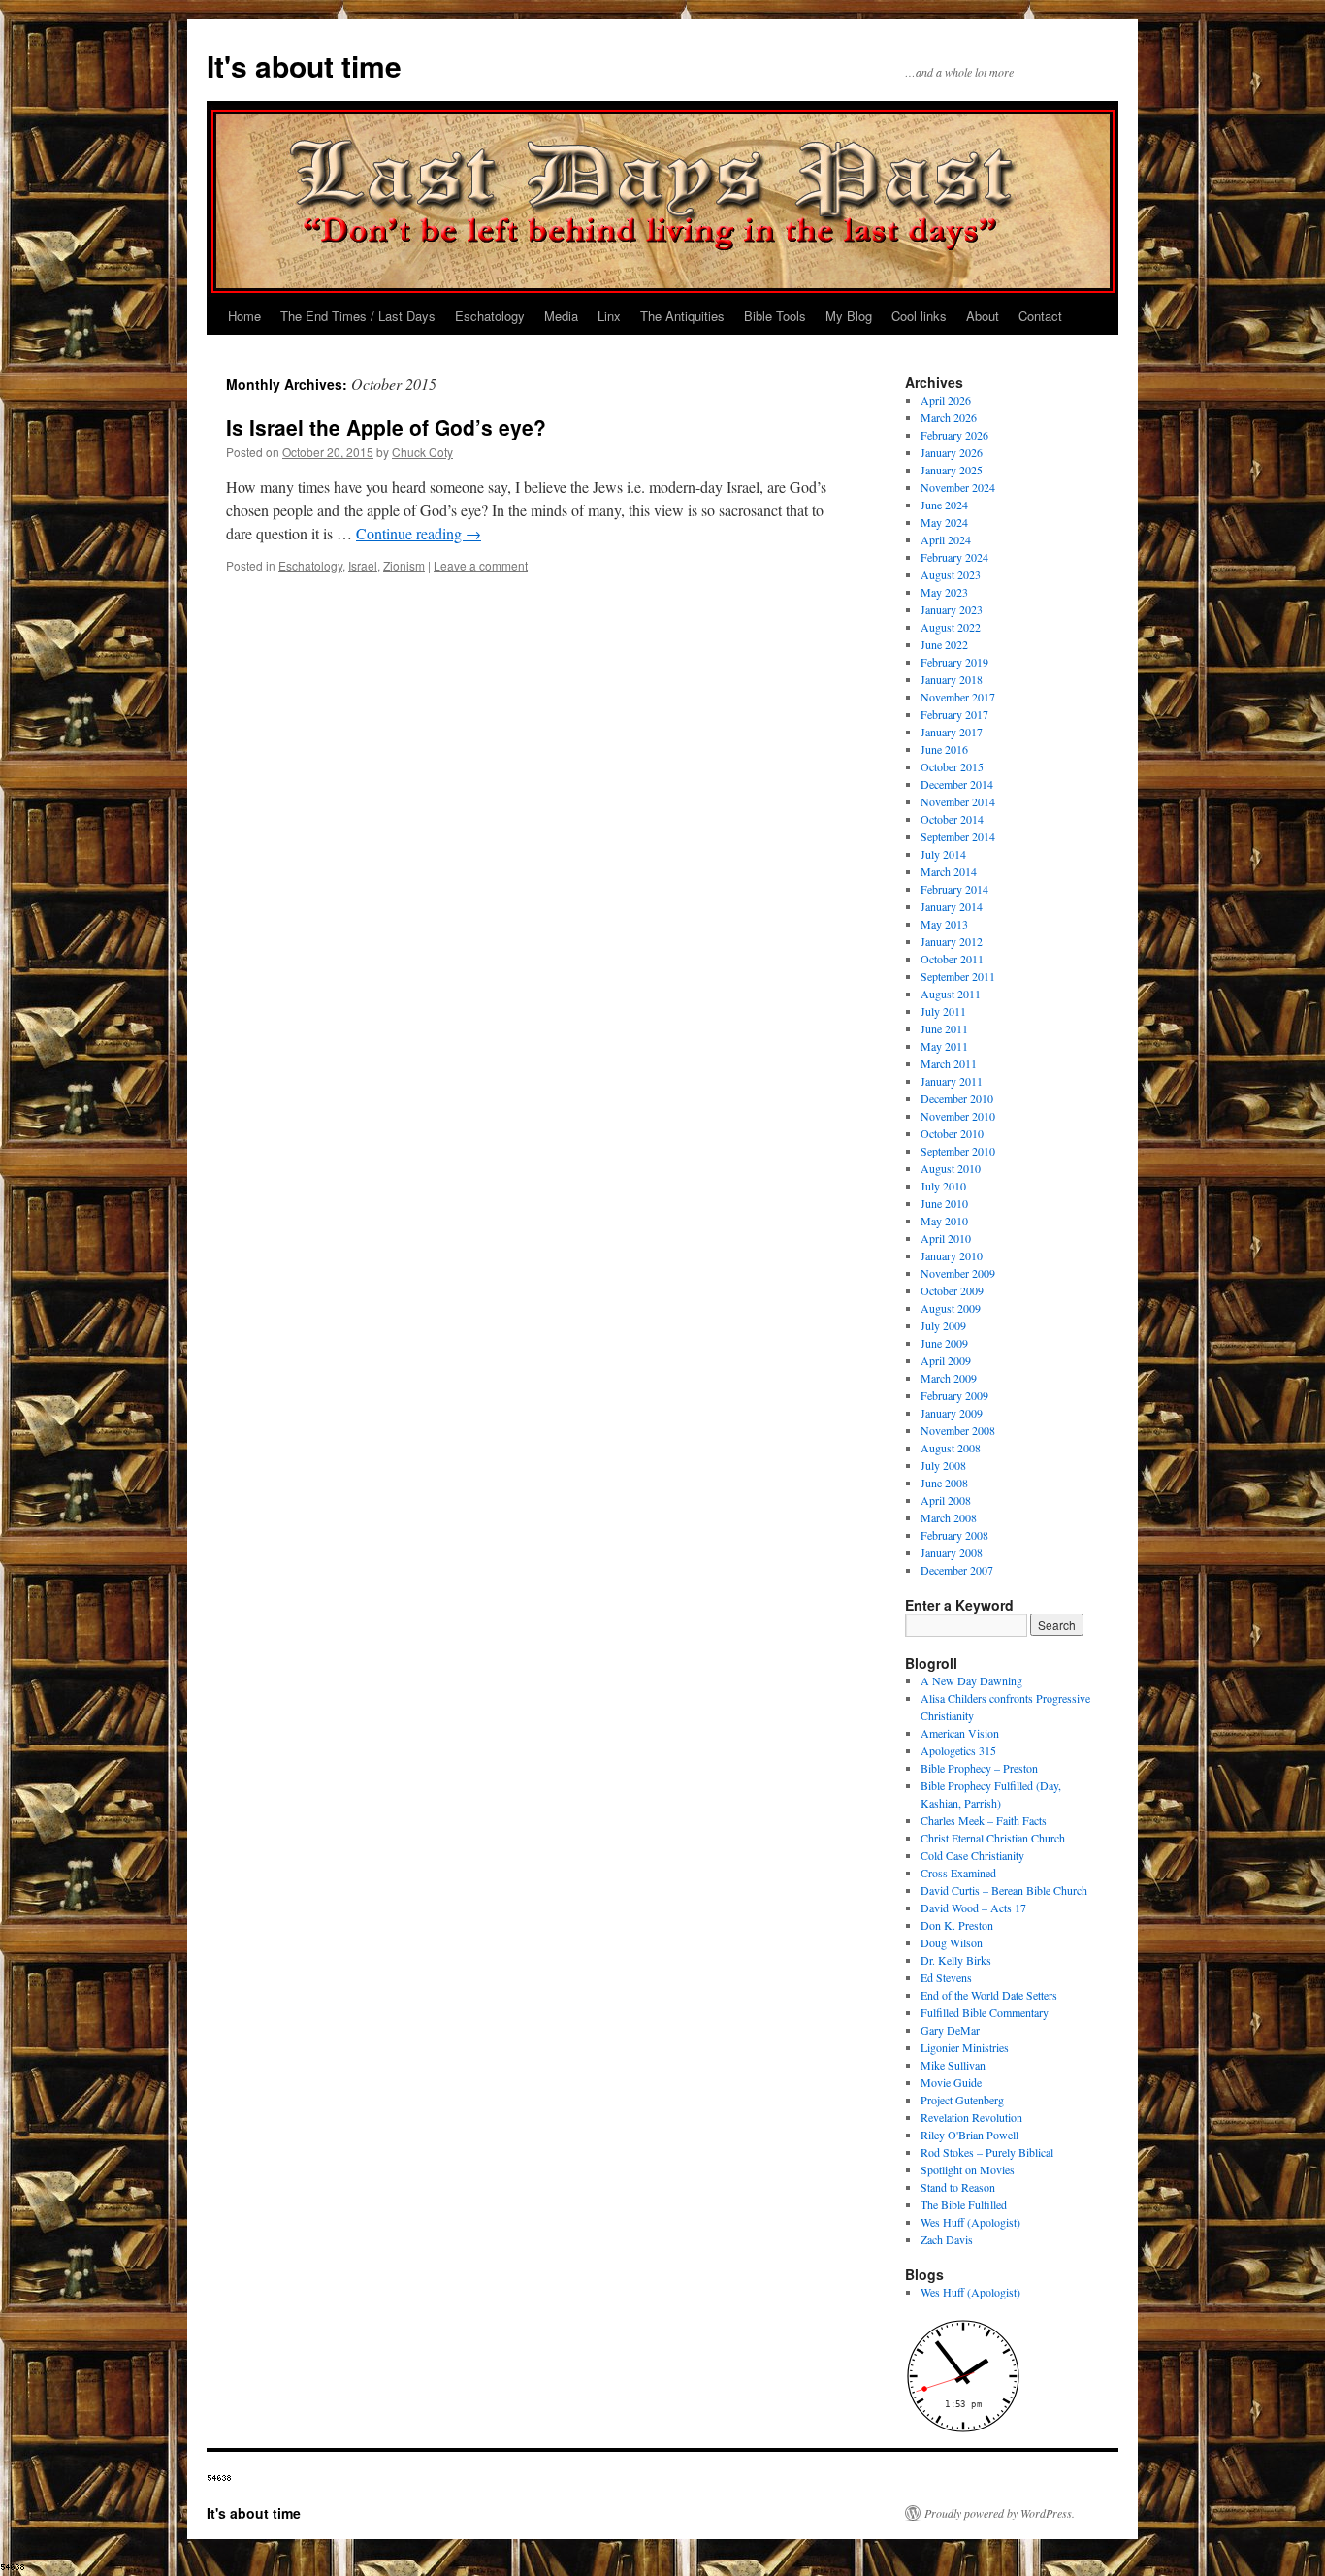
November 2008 (958, 1430)
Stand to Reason (958, 2187)
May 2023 (944, 592)
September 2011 (958, 976)
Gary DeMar (950, 2030)
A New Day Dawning (971, 1680)
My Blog (849, 316)
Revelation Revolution (971, 2117)
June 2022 (944, 644)
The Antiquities (682, 316)
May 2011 (944, 1046)
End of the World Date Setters (989, 1995)
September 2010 (958, 1151)
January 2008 (952, 1552)
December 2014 (957, 784)
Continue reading (419, 533)
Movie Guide (951, 2082)
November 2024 (958, 487)
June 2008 (944, 1483)
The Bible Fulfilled (964, 2204)
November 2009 (958, 1273)
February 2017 (954, 714)
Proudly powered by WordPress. (1000, 2513)
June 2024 (944, 505)
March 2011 (949, 1063)
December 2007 (957, 1570)
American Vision (960, 1733)
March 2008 (949, 1517)
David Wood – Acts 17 (973, 1908)
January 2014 (952, 906)
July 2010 (943, 1186)
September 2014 (958, 836)
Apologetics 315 (958, 1750)
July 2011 (943, 1011)
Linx (609, 316)
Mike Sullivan (953, 2065)
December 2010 (957, 1098)
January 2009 (952, 1413)
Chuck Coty (422, 452)
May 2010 (944, 1221)
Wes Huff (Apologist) (970, 2222)
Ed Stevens (946, 1977)
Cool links (919, 316)
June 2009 (944, 1343)
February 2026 (954, 435)
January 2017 (952, 732)
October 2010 (952, 1133)
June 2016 (944, 749)
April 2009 (946, 1360)
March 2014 (949, 871)
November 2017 (958, 697)
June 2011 (944, 1028)
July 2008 (943, 1465)
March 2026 (949, 417)
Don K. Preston (957, 1925)
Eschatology (490, 316)
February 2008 (954, 1535)
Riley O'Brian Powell (970, 2135)
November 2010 (958, 1116)
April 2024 (946, 539)
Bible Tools (775, 316)
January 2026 (952, 452)
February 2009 (954, 1395)
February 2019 (954, 662)
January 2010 (952, 1255)
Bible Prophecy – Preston (979, 1768)
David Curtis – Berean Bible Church (1004, 1890)
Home (244, 316)
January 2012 (952, 941)
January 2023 (952, 609)
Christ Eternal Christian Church (993, 1838)
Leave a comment (481, 565)
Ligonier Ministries (965, 2047)
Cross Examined (958, 1873)
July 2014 (943, 854)
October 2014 (952, 819)
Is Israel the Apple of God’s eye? (386, 427)
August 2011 (951, 994)
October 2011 (952, 959)
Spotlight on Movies (968, 2169)
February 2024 (954, 557)
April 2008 (946, 1500)
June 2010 (944, 1203)
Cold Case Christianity (972, 1855)
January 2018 (952, 679)
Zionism (404, 565)
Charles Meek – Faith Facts (984, 1820)
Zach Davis (947, 2239)
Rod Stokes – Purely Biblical (987, 2152)
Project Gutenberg (962, 2100)
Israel (363, 565)
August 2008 (951, 1448)
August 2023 (951, 574)
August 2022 (951, 627)
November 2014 (958, 801)
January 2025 (952, 470)
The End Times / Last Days (358, 316)
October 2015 (952, 766)
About (983, 316)
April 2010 (946, 1238)
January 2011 (952, 1081)
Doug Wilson (952, 1942)
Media (561, 316)
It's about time (304, 65)
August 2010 (951, 1168)
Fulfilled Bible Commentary (985, 2012)
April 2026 (946, 400)
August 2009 (951, 1308)
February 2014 (954, 889)
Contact (1040, 316)
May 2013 (944, 924)
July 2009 (943, 1325)
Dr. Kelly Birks (956, 1960)
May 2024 (944, 522)
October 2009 (952, 1290)
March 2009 (949, 1378)
